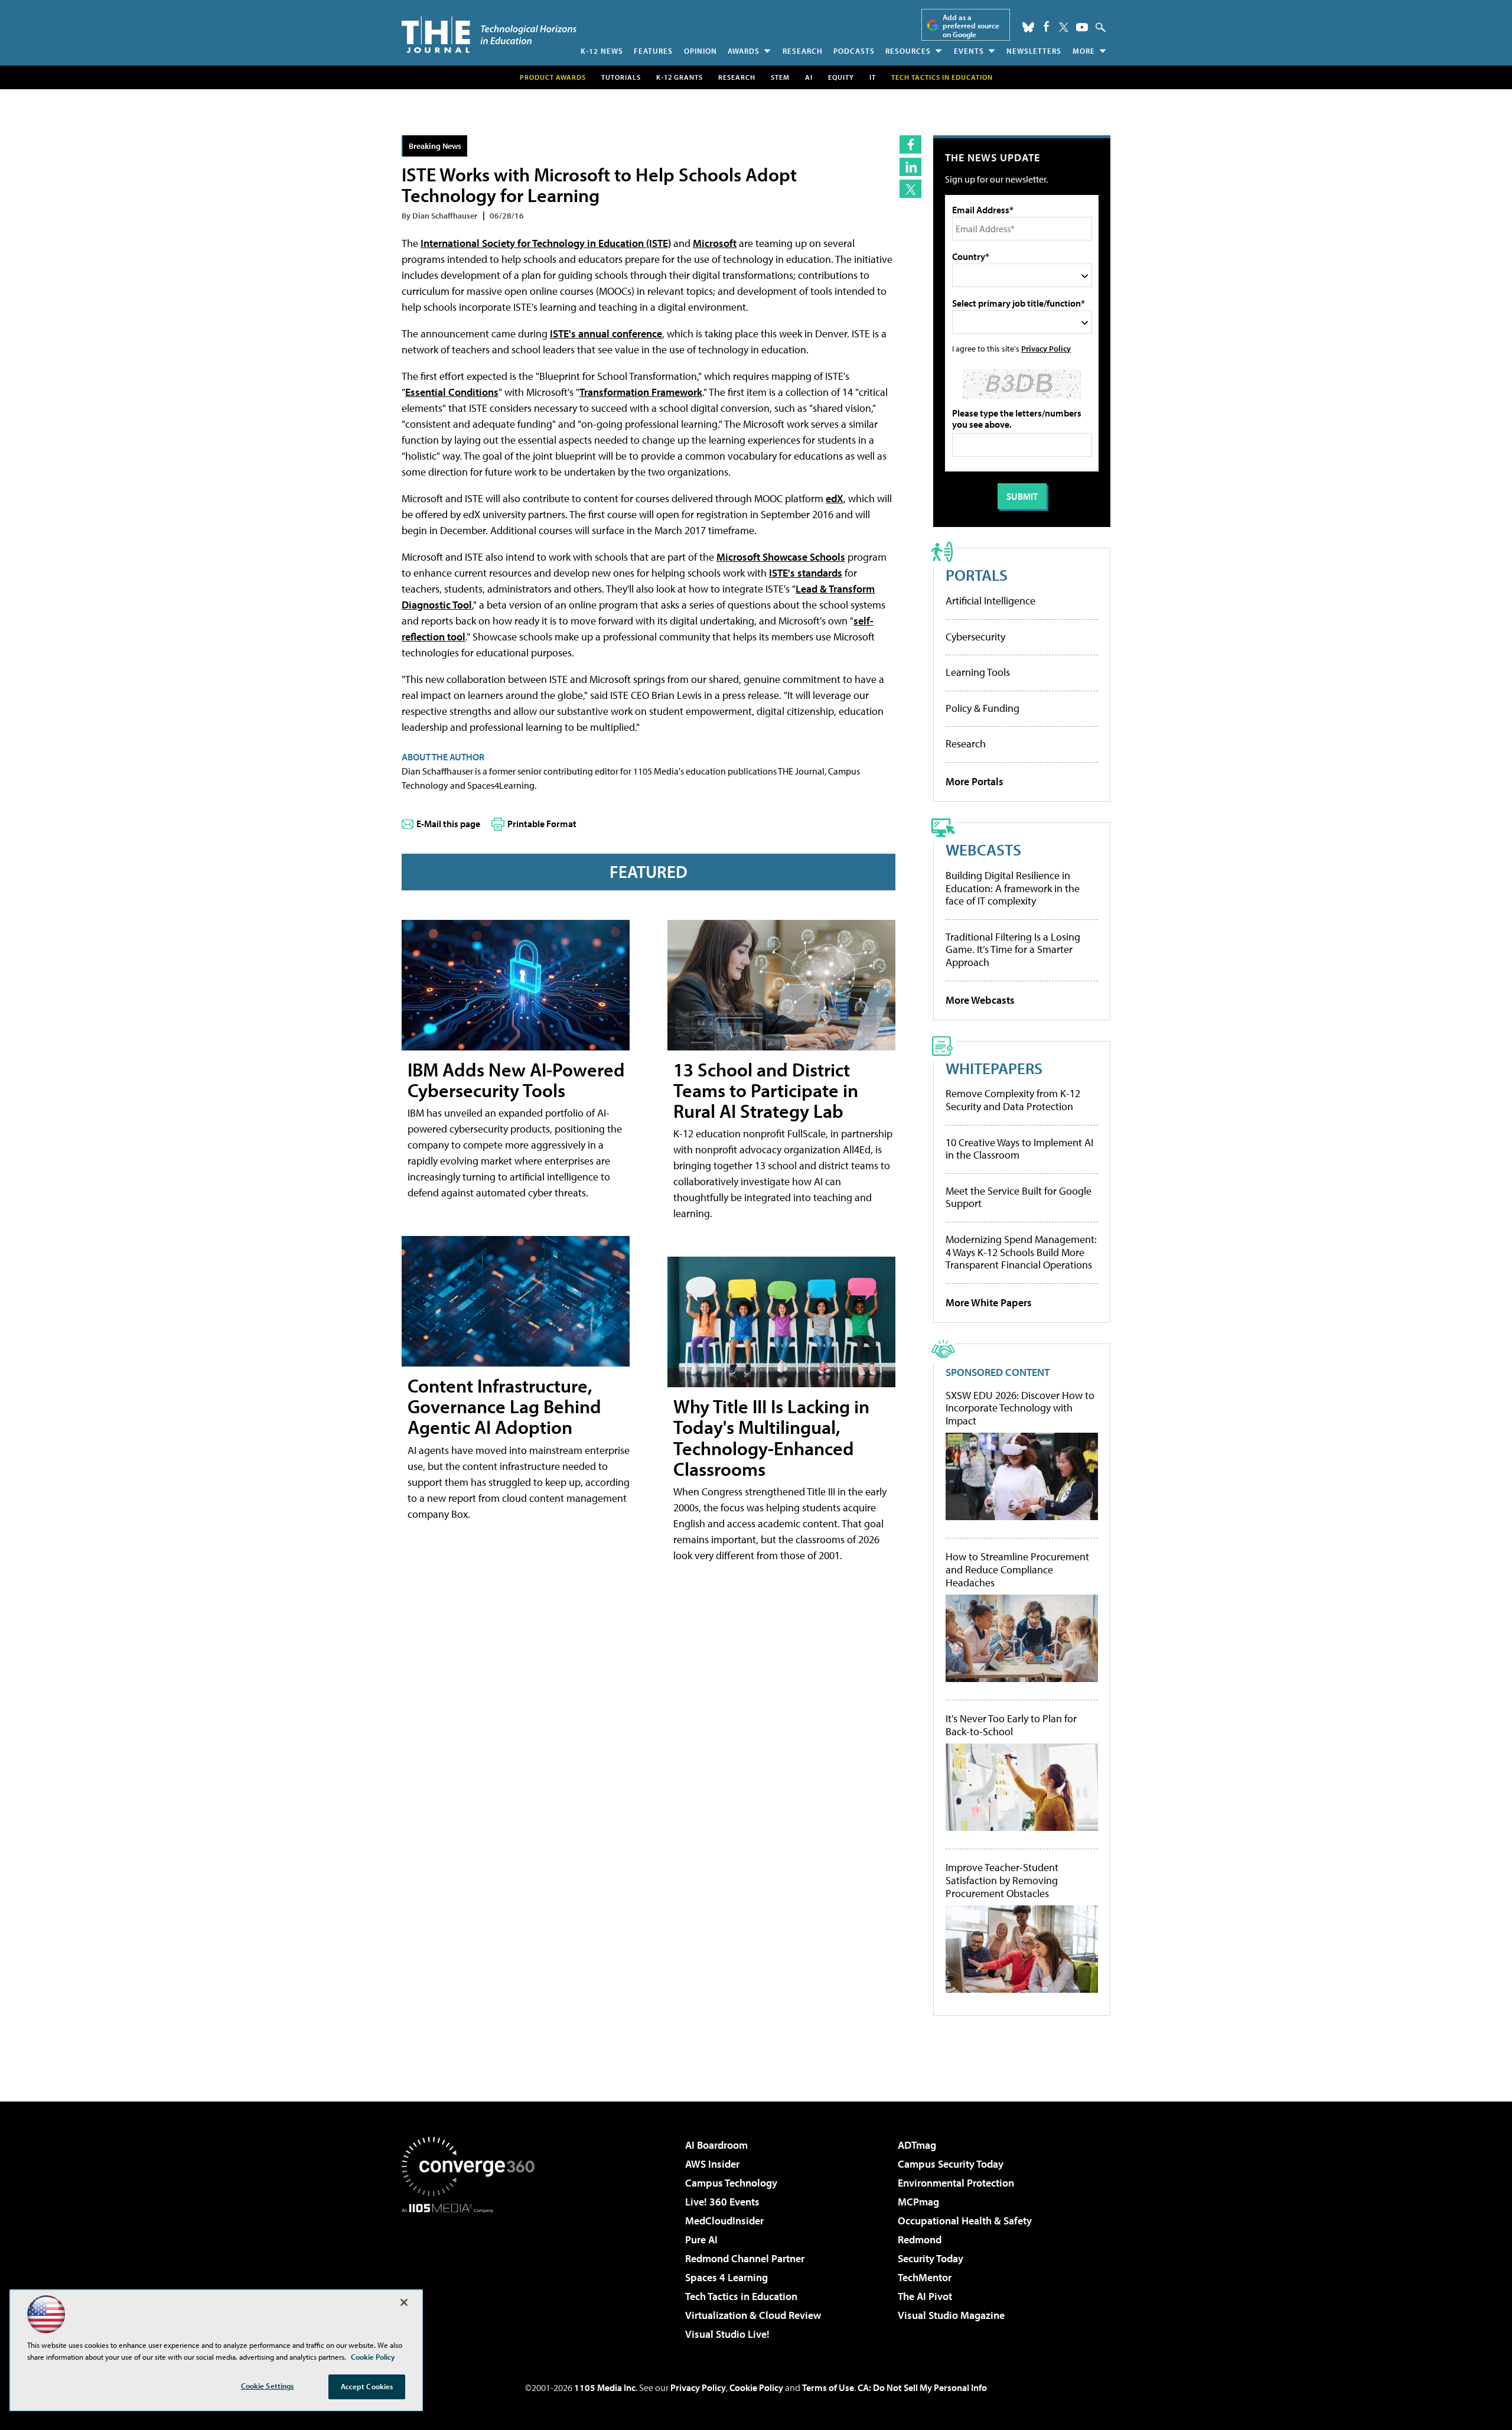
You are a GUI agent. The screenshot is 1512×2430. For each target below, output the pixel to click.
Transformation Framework (641, 392)
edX (835, 498)
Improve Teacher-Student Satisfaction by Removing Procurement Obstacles (1002, 1880)
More (1084, 51)
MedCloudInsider (724, 2221)
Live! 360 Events (722, 2202)
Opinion (700, 51)
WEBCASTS (983, 849)
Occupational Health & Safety (965, 2221)
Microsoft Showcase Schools (781, 557)
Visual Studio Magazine (951, 2315)
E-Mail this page (448, 824)
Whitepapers (994, 1068)
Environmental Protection (956, 2183)
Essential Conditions (452, 392)
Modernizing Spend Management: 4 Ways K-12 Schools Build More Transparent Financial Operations (1021, 1252)
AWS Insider (712, 2164)
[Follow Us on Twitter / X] (1064, 27)
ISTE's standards (806, 573)
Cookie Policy (756, 2387)
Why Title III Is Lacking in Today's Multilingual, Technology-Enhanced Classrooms (771, 1437)
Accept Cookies (367, 2386)
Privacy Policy (1046, 348)
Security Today (931, 2258)
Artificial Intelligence (990, 601)
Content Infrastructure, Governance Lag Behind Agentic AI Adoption (504, 1406)
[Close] (404, 2302)
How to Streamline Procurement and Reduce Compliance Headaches (1017, 1569)
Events (969, 51)
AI (809, 77)
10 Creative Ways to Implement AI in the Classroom (1019, 1149)
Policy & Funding (983, 708)
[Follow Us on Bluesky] (1028, 27)
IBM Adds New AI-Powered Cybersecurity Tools (516, 1080)
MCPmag (918, 2202)
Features (653, 51)
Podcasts (854, 51)
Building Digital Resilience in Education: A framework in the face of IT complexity (1013, 888)
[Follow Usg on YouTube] (1082, 27)
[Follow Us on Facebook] (1046, 26)
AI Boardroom (716, 2145)
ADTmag (917, 2145)
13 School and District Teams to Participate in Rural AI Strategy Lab (766, 1090)
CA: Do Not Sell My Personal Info (922, 2387)
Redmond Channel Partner (745, 2258)
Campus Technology (731, 2183)
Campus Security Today (951, 2164)
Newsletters (1034, 51)
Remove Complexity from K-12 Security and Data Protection (1013, 1100)
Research (803, 51)
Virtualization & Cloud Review (753, 2315)
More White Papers (989, 1302)
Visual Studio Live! (727, 2334)
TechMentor (925, 2277)
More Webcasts (980, 1000)
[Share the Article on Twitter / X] (910, 189)
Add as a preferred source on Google (971, 26)
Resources (908, 51)
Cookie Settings (268, 2386)
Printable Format (542, 824)
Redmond (920, 2239)
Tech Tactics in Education (741, 2296)
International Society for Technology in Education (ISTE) (546, 243)
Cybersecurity (975, 637)
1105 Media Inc (605, 2387)
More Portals (975, 781)
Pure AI (701, 2239)
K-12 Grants (680, 77)
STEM (780, 77)
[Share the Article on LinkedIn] (910, 167)
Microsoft (715, 243)
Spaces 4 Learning (726, 2277)
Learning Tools (978, 672)
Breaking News (435, 146)
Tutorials (621, 77)
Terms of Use (828, 2387)
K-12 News (602, 51)
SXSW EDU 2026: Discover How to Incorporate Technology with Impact (1020, 1408)
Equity (841, 77)
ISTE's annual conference (606, 334)
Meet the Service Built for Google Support (1019, 1197)
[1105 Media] (472, 2273)
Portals (977, 575)
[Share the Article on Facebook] (910, 144)
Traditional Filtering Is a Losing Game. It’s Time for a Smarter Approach (1013, 949)
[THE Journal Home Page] (489, 35)
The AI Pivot (925, 2296)
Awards (744, 51)
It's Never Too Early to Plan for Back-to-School (1011, 1725)
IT (873, 77)
